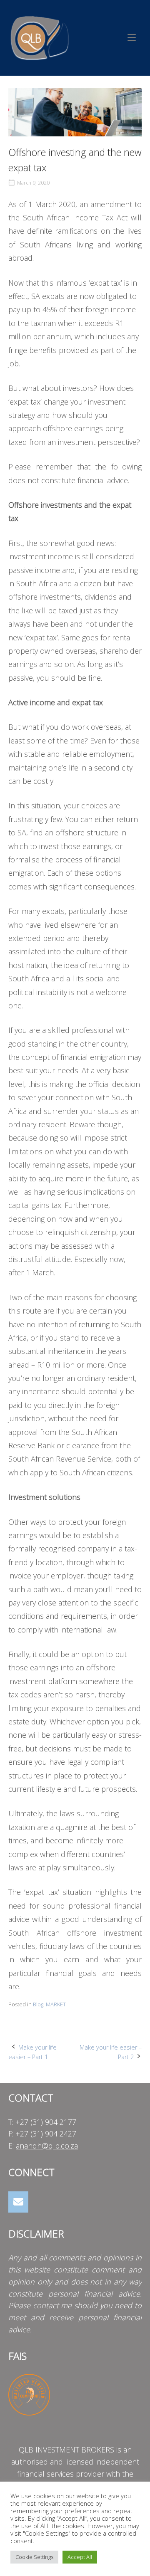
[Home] (40, 37)
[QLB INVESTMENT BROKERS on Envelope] (18, 2202)
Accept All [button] (80, 2557)
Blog (38, 2004)
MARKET (56, 2004)
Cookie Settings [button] (34, 2557)
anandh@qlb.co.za (47, 2146)
